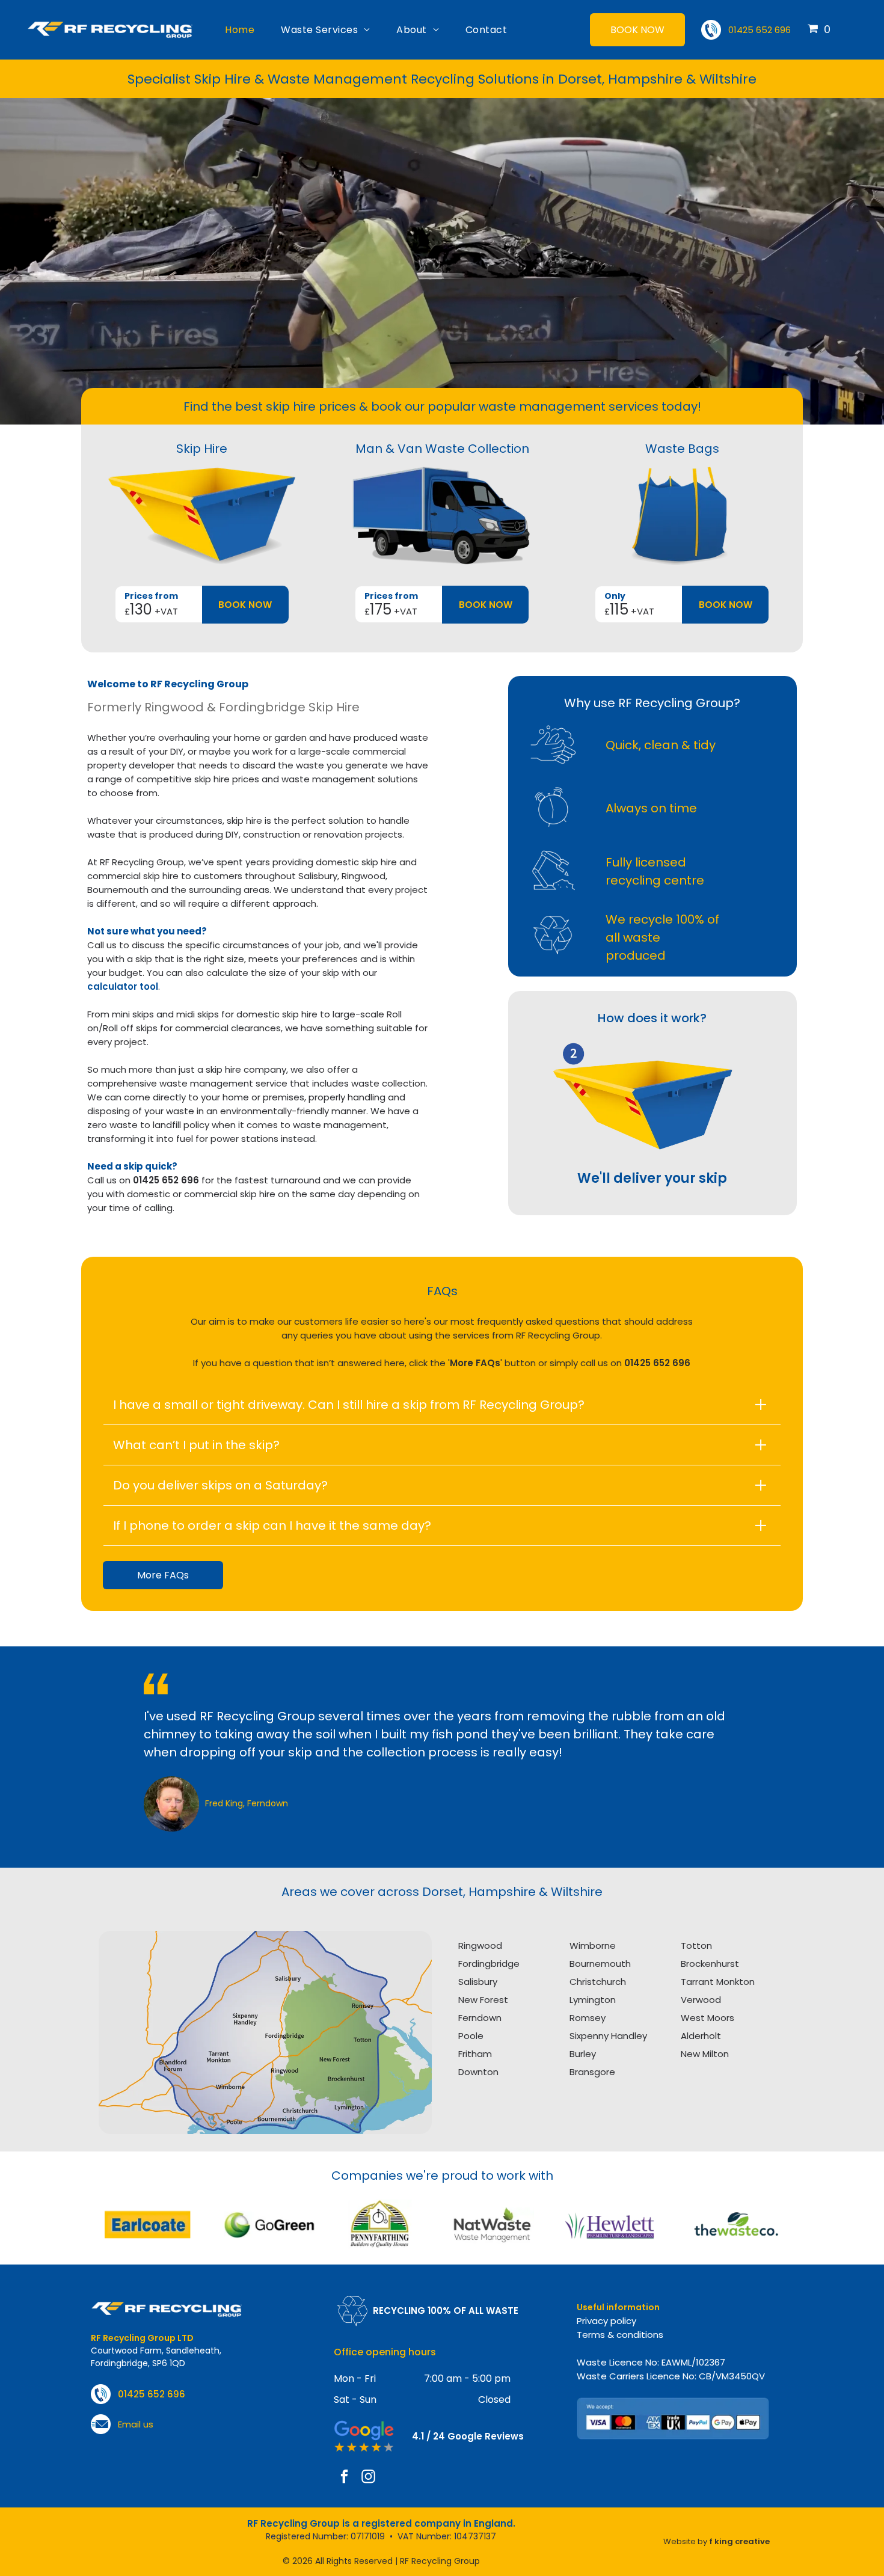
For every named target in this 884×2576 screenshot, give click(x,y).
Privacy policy (606, 2321)
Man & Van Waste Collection (442, 449)
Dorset (443, 1892)
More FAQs (475, 1363)
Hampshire (502, 1892)
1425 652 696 (660, 1363)
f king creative (739, 2541)
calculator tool (123, 986)
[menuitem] (240, 30)
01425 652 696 (760, 30)
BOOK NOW (245, 605)
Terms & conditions (620, 2335)
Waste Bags (682, 449)
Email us (136, 2424)
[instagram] (368, 2478)
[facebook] (344, 2478)
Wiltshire (577, 1892)
